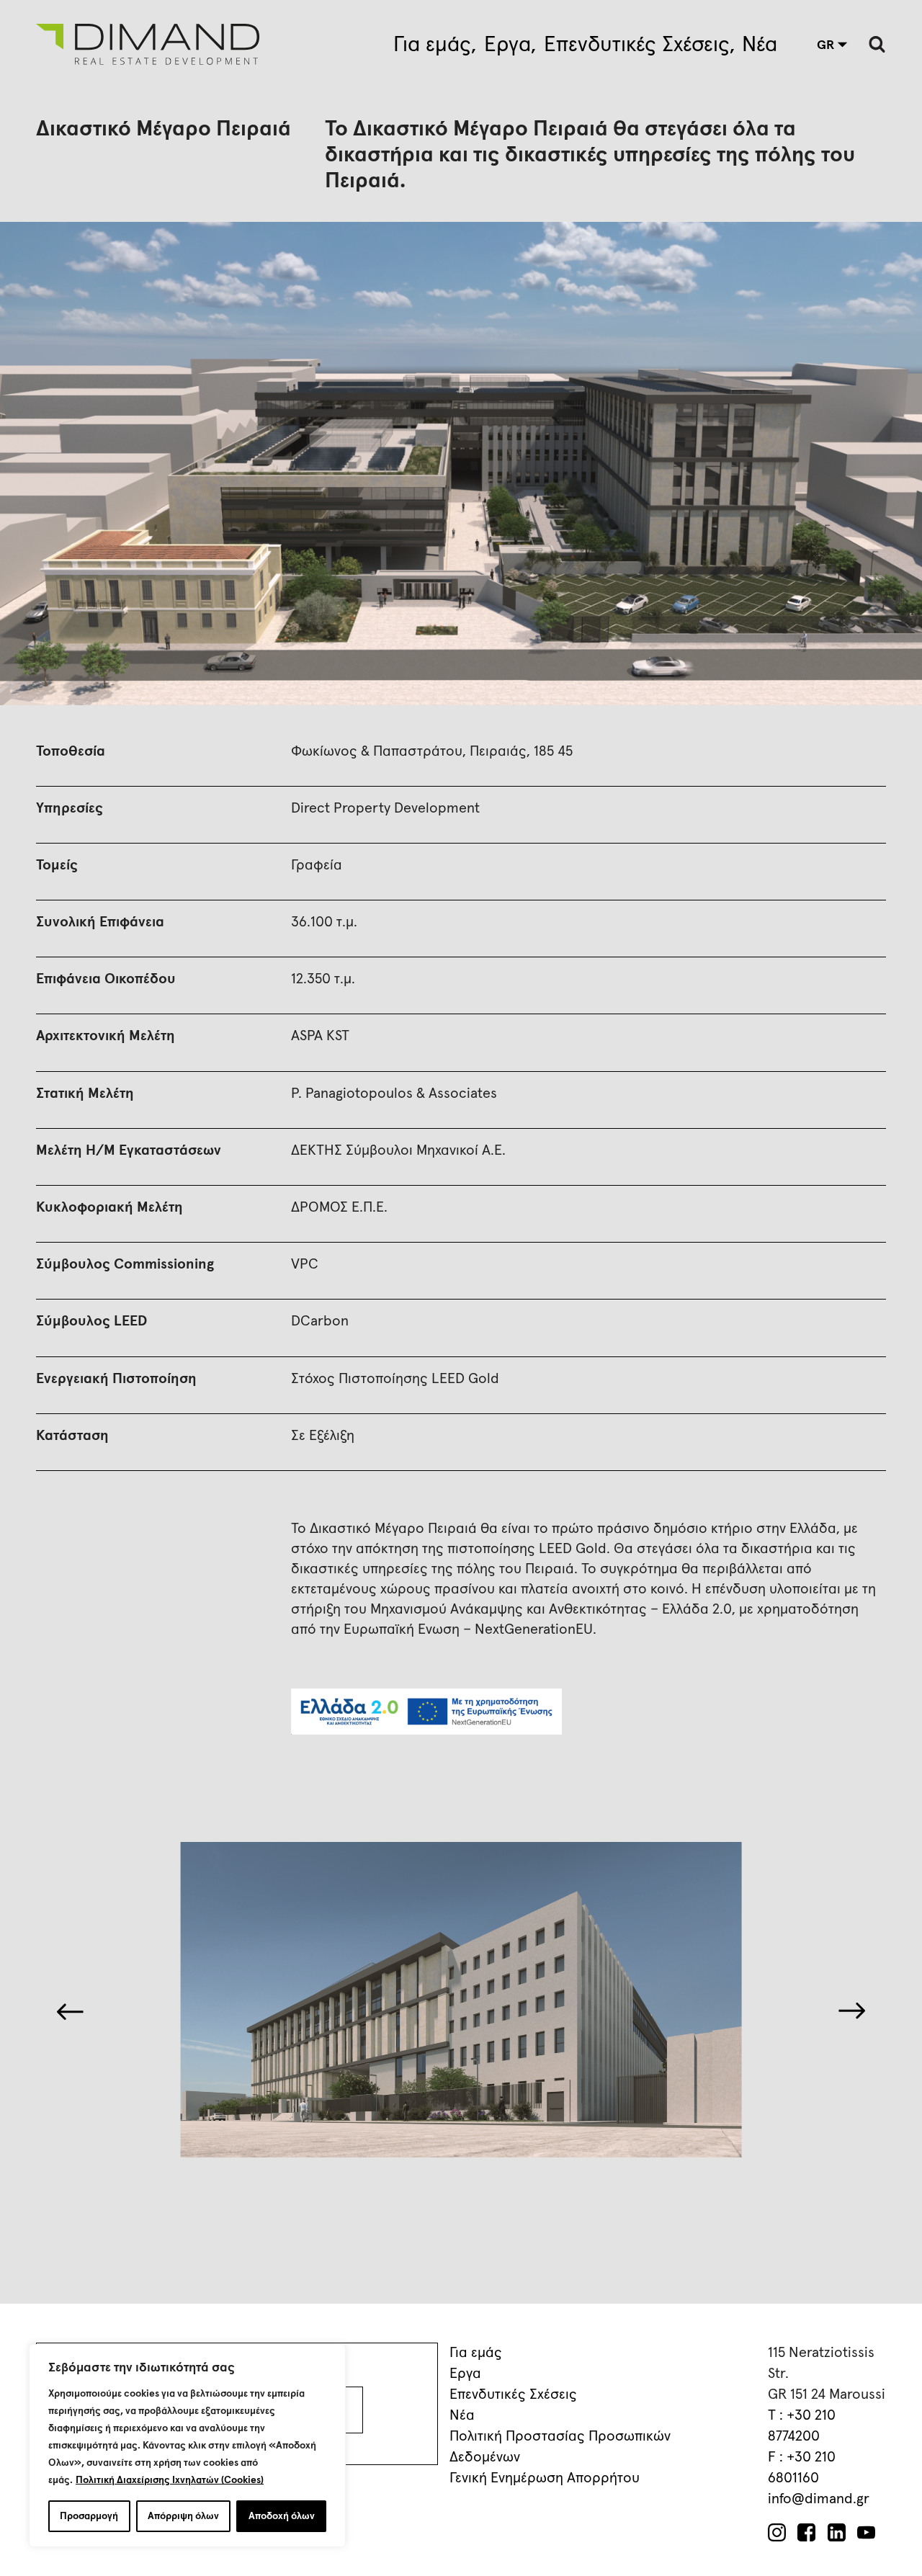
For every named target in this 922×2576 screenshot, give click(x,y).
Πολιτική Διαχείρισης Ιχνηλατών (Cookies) (170, 2480)
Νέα (760, 45)
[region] (187, 2446)
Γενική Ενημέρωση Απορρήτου (545, 2478)
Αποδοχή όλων (282, 2516)
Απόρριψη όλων (183, 2516)
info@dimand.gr (819, 2499)
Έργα (507, 45)
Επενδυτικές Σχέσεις (637, 45)
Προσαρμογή (89, 2516)
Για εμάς (432, 45)
